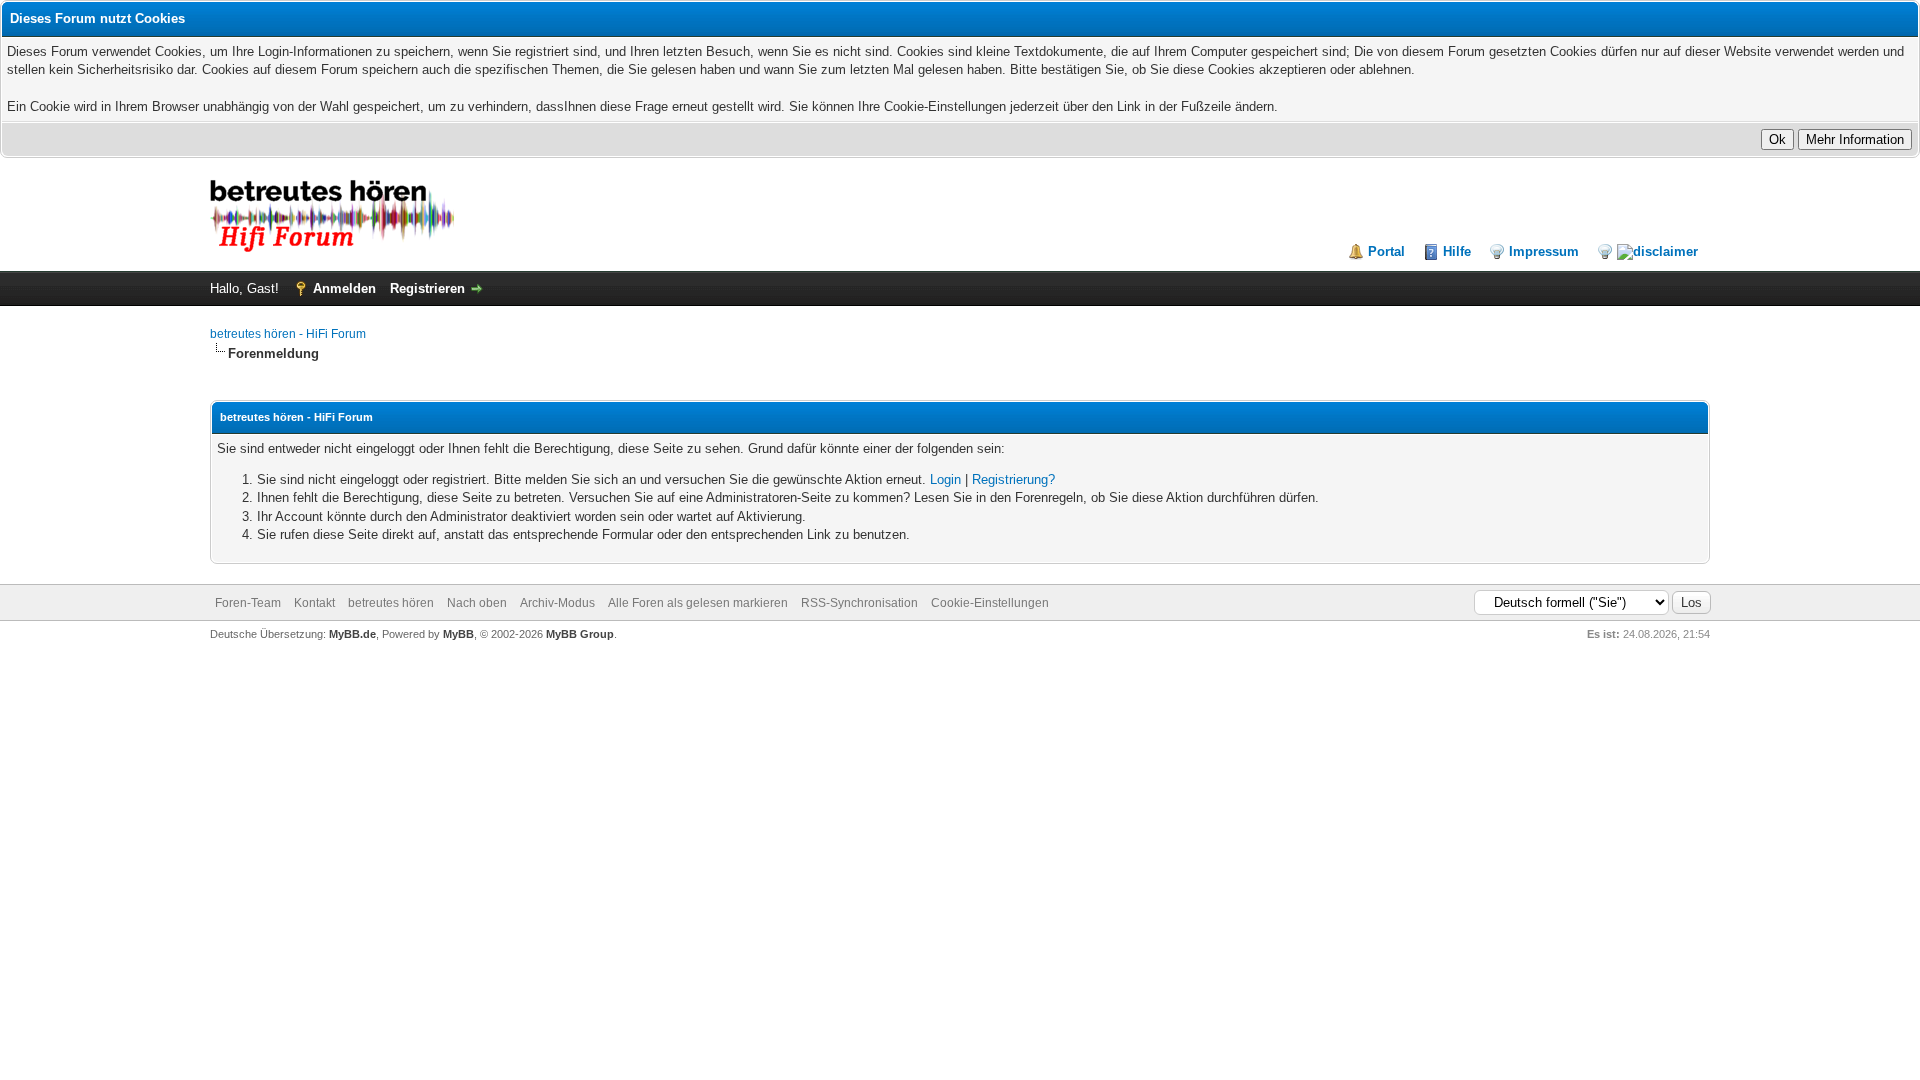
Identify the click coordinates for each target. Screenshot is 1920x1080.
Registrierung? (1013, 479)
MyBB (458, 634)
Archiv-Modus (557, 603)
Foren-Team (248, 603)
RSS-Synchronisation (859, 603)
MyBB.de (352, 634)
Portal (1386, 251)
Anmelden (344, 288)
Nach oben (477, 603)
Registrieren (427, 288)
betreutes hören (391, 603)
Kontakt (314, 603)
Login (945, 479)
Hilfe (1457, 251)
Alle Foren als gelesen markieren (698, 603)
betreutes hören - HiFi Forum (288, 334)
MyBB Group (580, 634)
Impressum (1544, 251)
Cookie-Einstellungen (990, 603)
